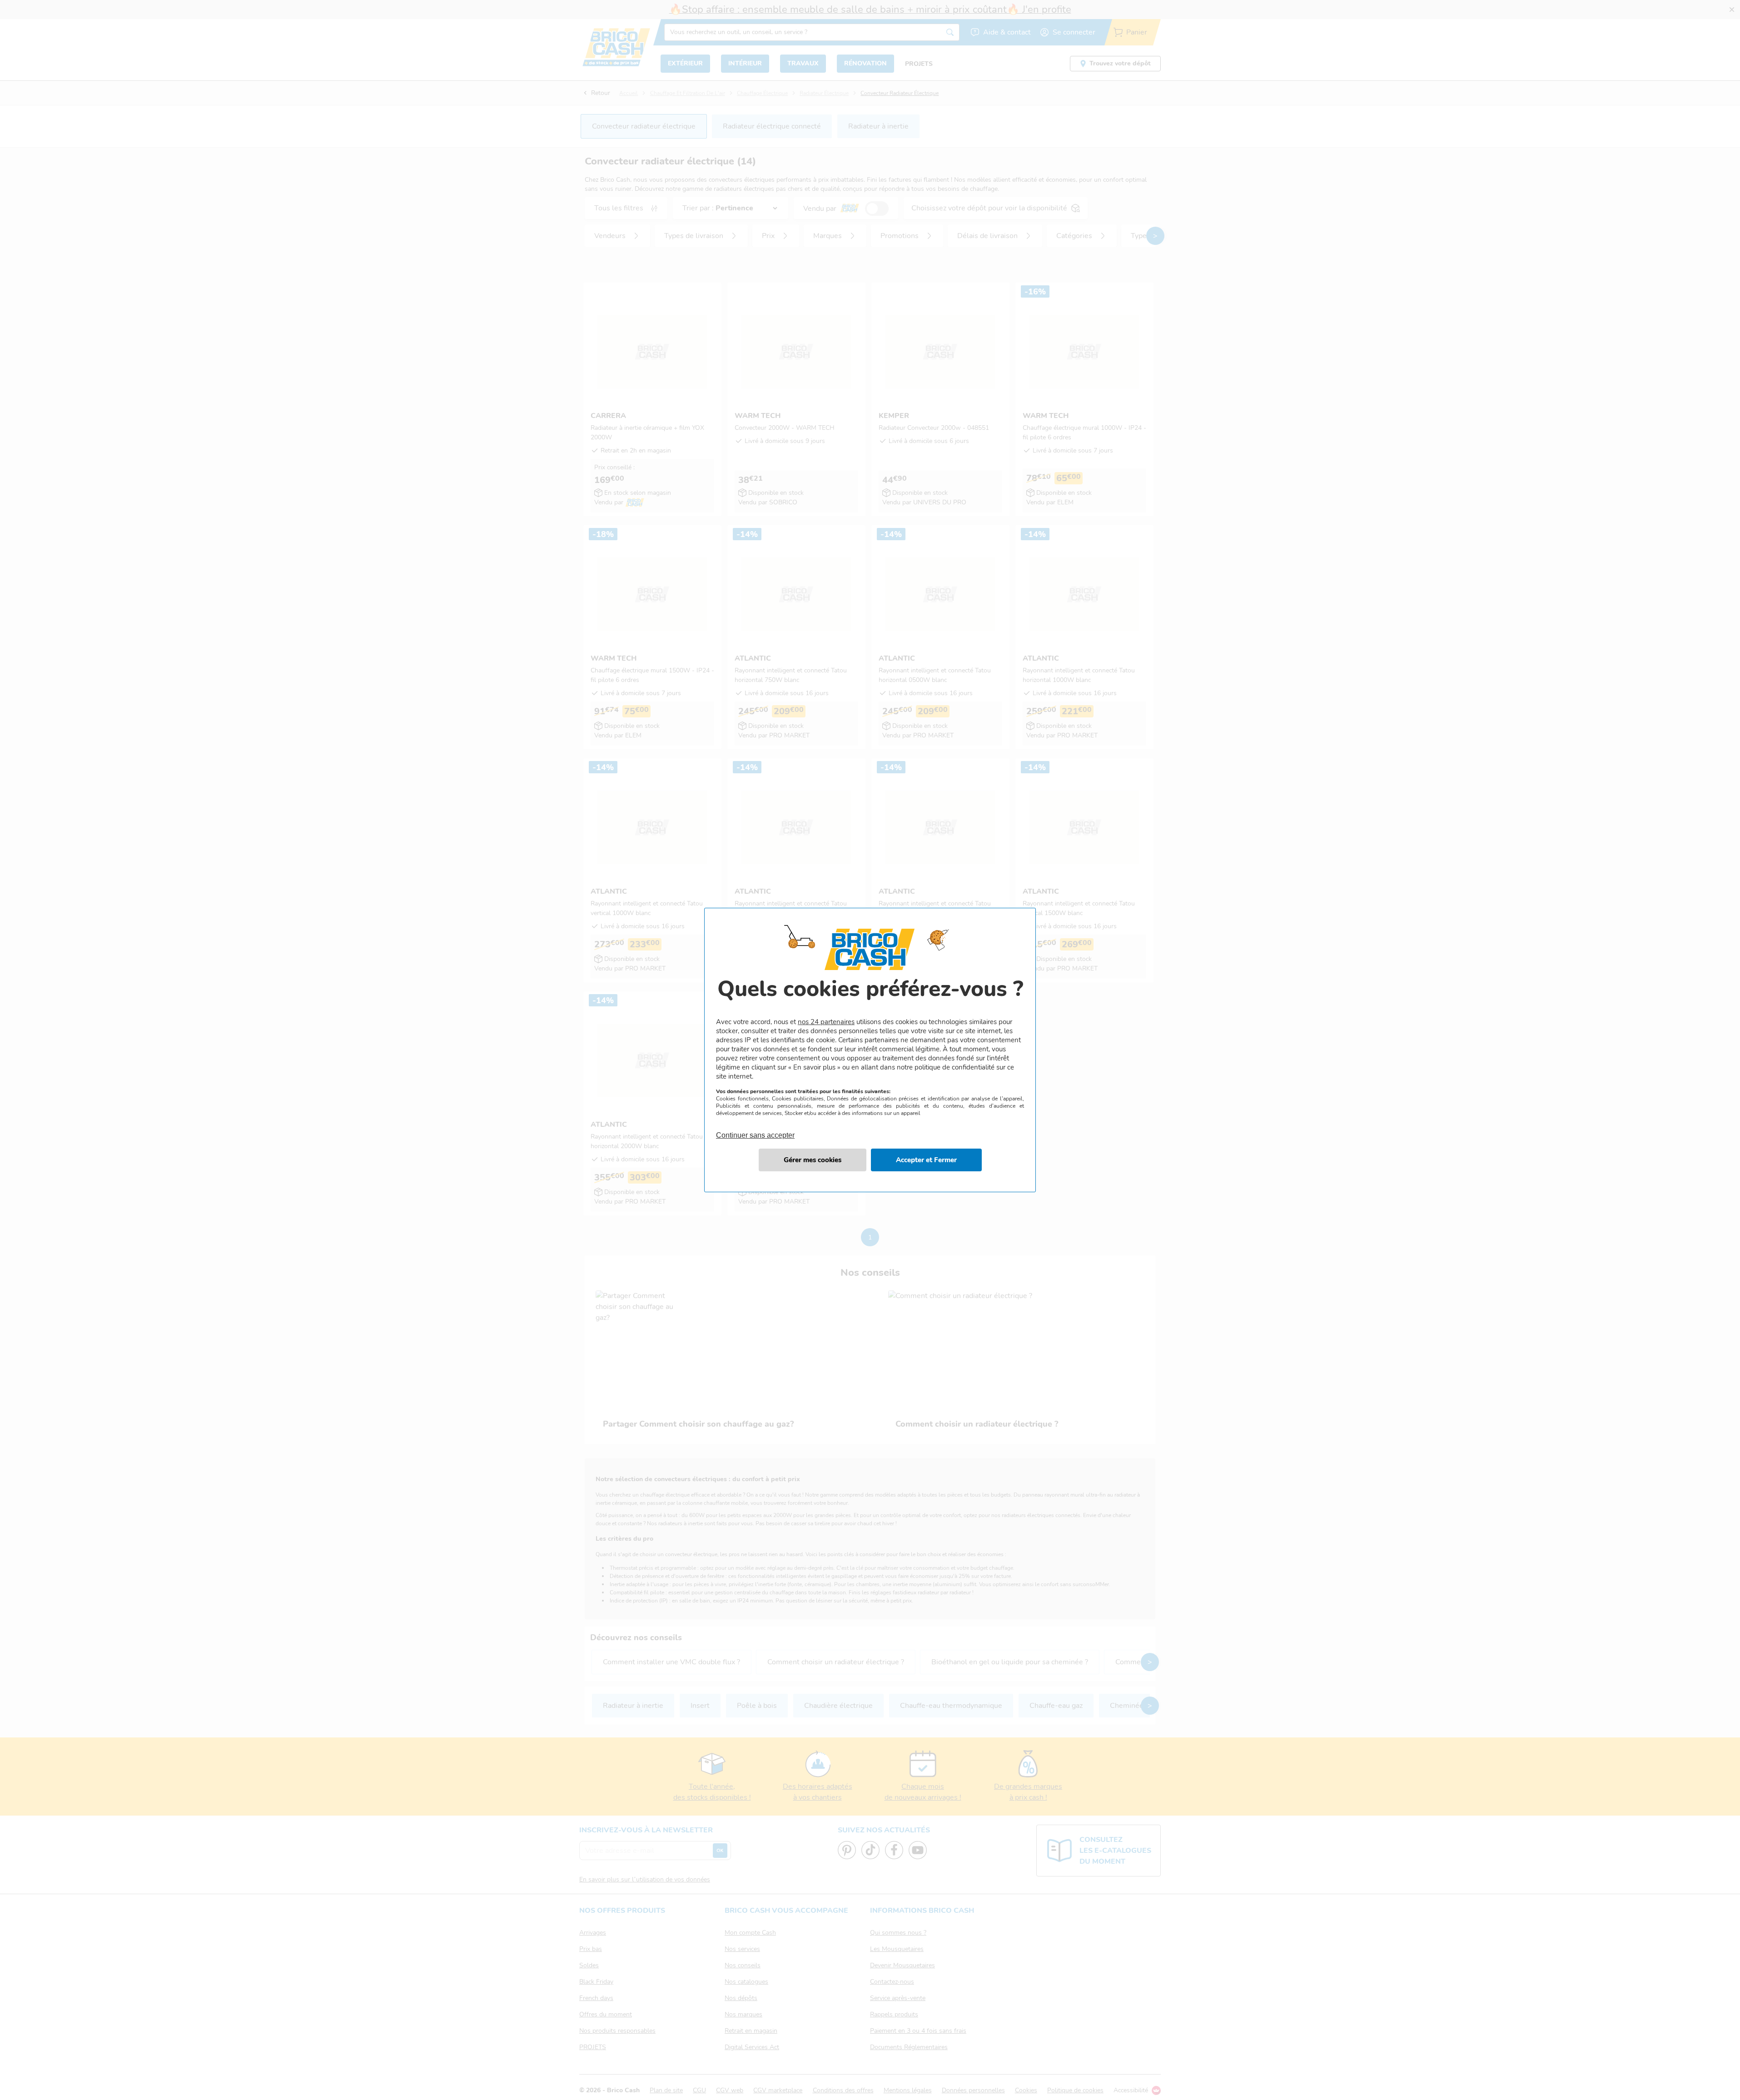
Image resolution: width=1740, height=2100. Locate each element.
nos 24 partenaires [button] (826, 1022)
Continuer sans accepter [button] (755, 1130)
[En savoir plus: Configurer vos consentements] (813, 1160)
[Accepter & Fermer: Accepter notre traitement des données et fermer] (926, 1160)
